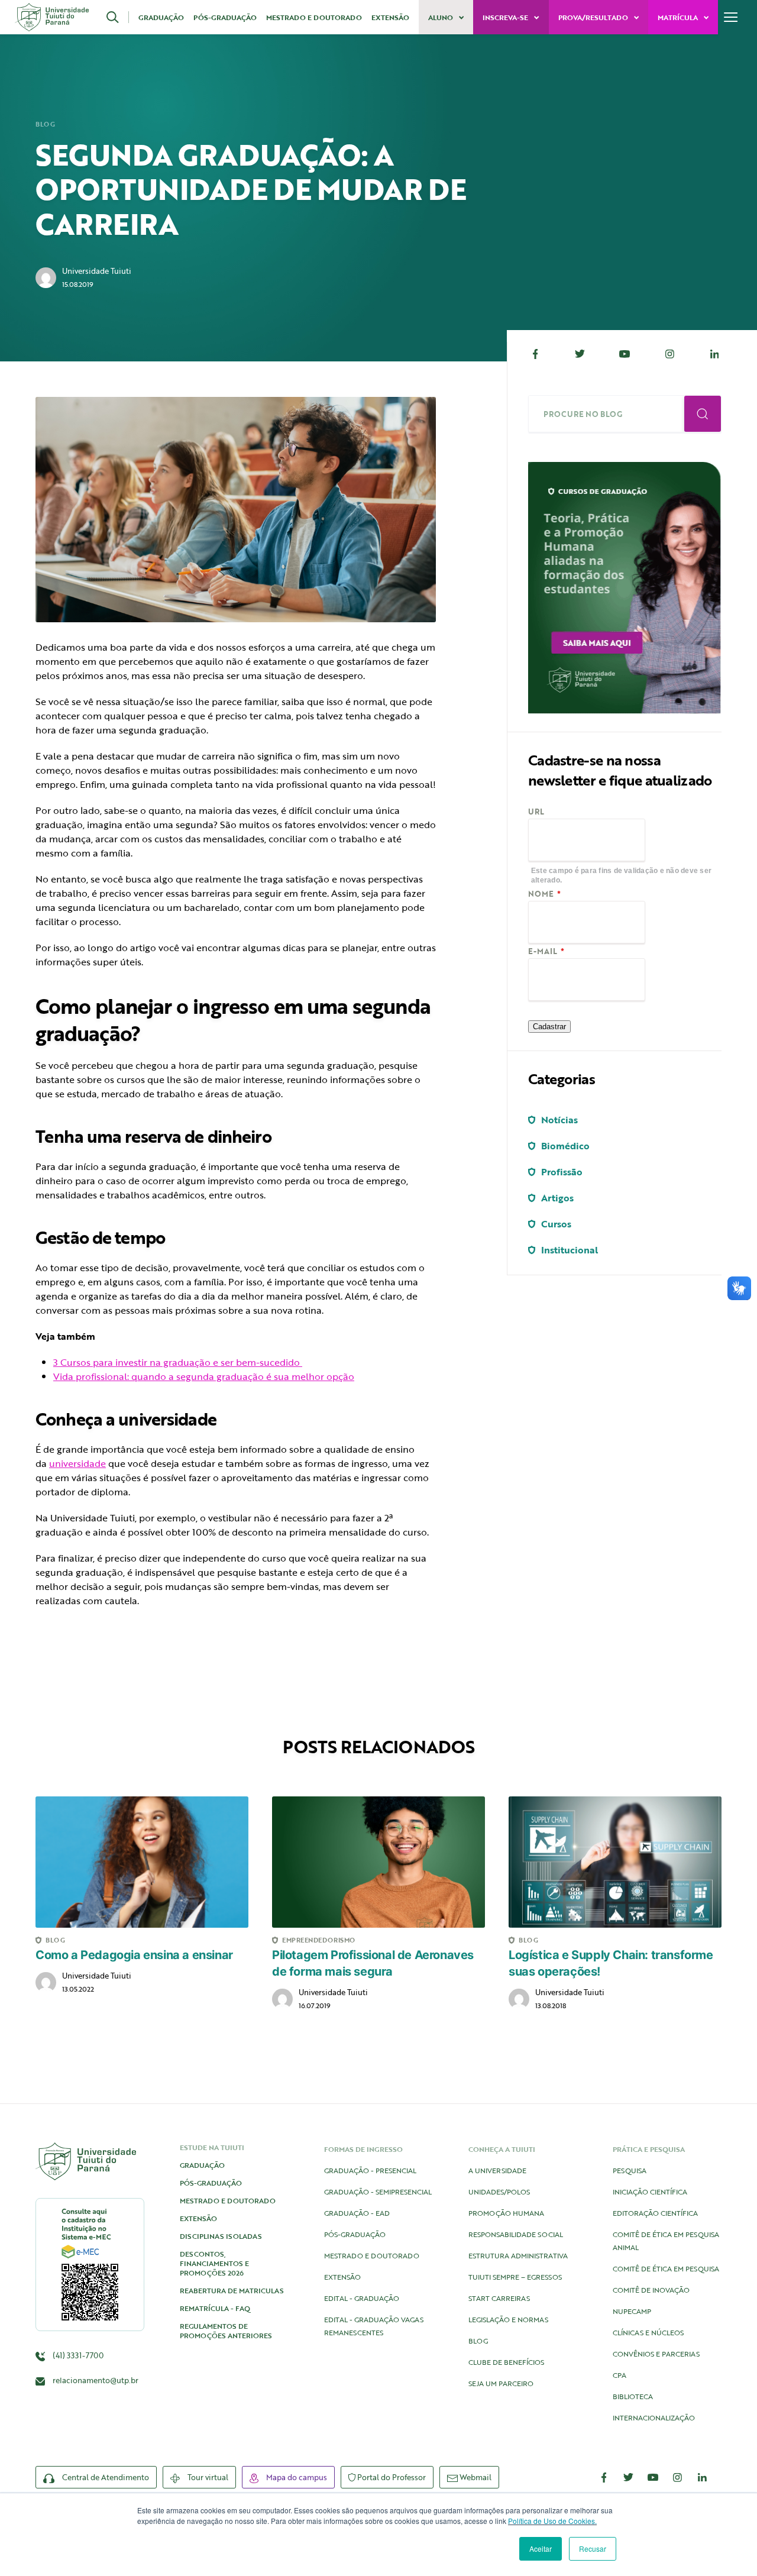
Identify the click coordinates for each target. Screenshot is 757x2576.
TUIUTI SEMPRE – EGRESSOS (515, 2277)
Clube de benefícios (506, 2362)
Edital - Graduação (362, 2298)
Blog (45, 124)
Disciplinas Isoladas (221, 2236)
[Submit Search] (703, 414)
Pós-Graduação (225, 17)
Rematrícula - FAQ (215, 2308)
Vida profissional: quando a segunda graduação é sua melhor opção (204, 1376)
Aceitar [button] (541, 2548)
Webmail (475, 2477)
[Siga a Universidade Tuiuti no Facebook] (604, 2477)
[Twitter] (580, 354)
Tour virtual (207, 2477)
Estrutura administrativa (518, 2255)
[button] (118, 17)
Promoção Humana (506, 2213)
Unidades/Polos (499, 2192)
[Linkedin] (714, 354)
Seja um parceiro (501, 2383)
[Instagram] (669, 354)
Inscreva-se (506, 17)
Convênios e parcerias (656, 2354)
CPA (619, 2375)
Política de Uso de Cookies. (552, 2521)
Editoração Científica (655, 2213)
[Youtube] (625, 354)
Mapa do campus (296, 2477)
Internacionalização (654, 2417)
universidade (77, 1463)
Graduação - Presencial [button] (370, 2170)
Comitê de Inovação (651, 2290)
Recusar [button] (593, 2548)
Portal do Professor (391, 2477)
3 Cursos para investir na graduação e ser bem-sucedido (178, 1362)
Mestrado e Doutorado (314, 17)
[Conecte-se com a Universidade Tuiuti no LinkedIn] (702, 2477)
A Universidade (497, 2170)
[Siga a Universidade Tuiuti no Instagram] (678, 2477)
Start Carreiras (499, 2298)
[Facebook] (535, 354)
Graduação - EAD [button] (357, 2213)
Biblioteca (633, 2396)
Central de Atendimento (105, 2477)
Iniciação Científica (650, 2192)
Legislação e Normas (508, 2319)
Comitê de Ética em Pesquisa (666, 2268)
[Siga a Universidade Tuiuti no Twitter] (629, 2477)
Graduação (161, 17)
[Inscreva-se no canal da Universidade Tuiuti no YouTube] (653, 2477)
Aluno (441, 17)
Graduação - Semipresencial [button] (378, 2192)
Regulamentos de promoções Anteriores (226, 2331)
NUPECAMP (632, 2311)
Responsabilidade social (516, 2234)
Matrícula (679, 17)
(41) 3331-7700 (77, 2355)
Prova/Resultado (594, 17)
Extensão (390, 17)
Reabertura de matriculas (232, 2290)
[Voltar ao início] (52, 17)
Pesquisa (630, 2170)
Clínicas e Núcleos (648, 2332)
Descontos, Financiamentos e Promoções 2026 (214, 2263)
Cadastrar (549, 1027)
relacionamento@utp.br (96, 2380)
